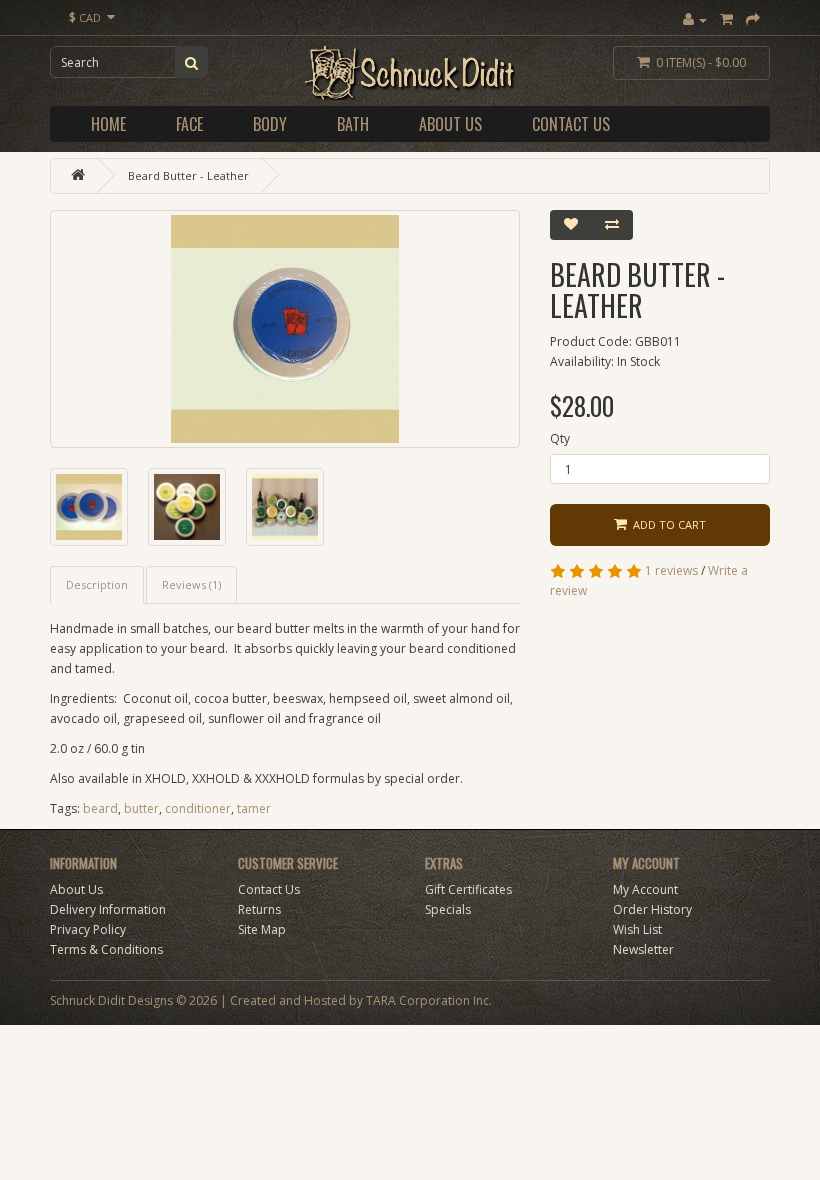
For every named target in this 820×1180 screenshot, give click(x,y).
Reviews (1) (191, 584)
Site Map (262, 929)
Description (97, 584)
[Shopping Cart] (726, 19)
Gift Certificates (468, 889)
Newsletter (643, 949)
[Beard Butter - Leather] (285, 329)
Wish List (637, 929)
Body (270, 124)
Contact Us (571, 124)
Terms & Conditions (106, 949)
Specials (448, 909)
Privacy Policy (88, 929)
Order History (652, 909)
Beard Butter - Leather (188, 175)
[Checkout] (753, 19)
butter (141, 808)
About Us (450, 124)
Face (189, 124)
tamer (254, 808)
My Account (645, 889)
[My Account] (695, 19)
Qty (560, 438)
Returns (259, 909)
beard (100, 808)
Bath (353, 124)
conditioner (198, 808)
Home (108, 124)
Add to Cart (666, 524)
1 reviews (671, 570)
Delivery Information (108, 909)
